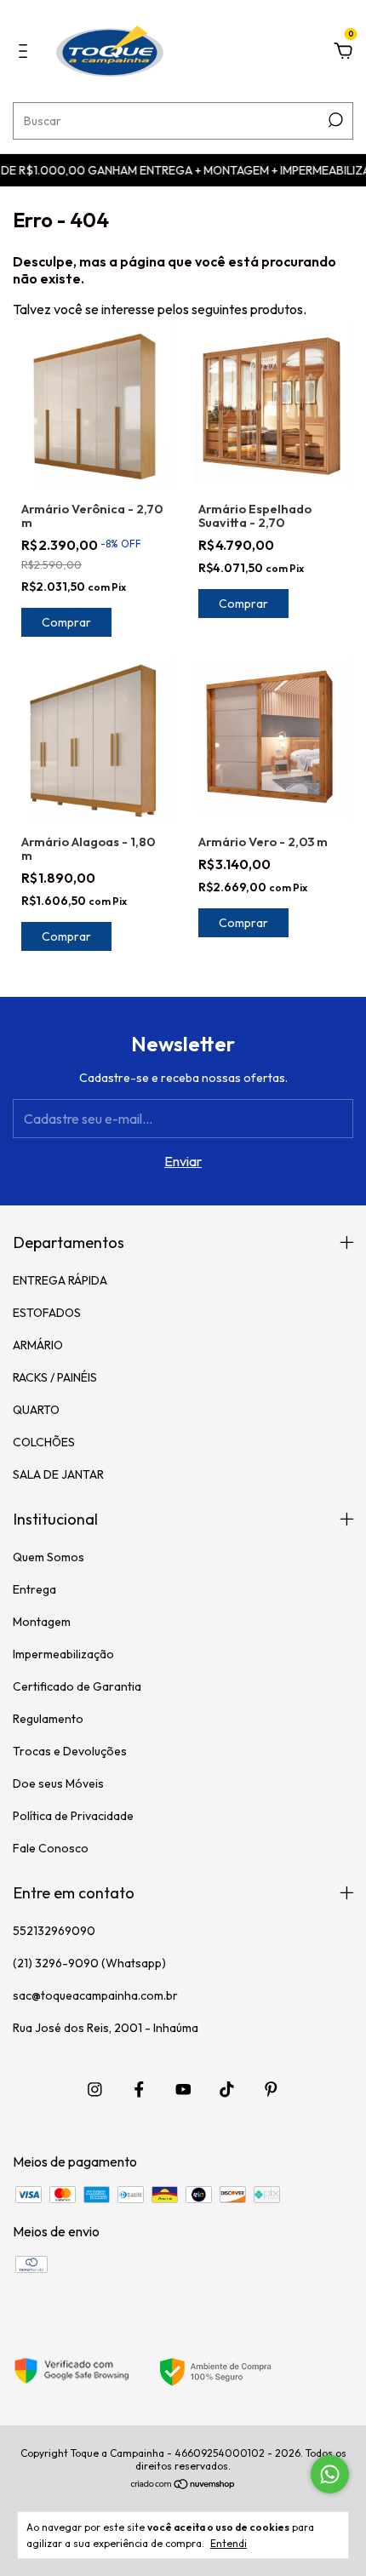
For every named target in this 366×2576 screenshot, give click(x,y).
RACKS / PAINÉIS (55, 1377)
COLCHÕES (44, 1442)
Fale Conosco (51, 1848)
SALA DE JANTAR (58, 1474)
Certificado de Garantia (77, 1686)
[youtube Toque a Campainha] (183, 2089)
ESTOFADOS (47, 1313)
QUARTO (36, 1410)
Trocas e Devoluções (70, 1751)
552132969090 (54, 1931)
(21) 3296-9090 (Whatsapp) (89, 1963)
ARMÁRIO (38, 1345)
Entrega (34, 1589)
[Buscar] (334, 120)
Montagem (42, 1622)
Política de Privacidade (73, 1816)
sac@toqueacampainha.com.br (95, 1995)
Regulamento (48, 1719)
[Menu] (26, 52)
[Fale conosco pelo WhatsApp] (330, 2474)
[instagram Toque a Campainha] (95, 2089)
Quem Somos (49, 1557)
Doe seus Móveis (58, 1783)
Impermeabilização (63, 1654)
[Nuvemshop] (183, 2485)
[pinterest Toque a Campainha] (271, 2089)
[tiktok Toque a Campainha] (227, 2089)
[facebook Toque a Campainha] (139, 2089)
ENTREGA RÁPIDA (60, 1280)
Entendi (229, 2543)
